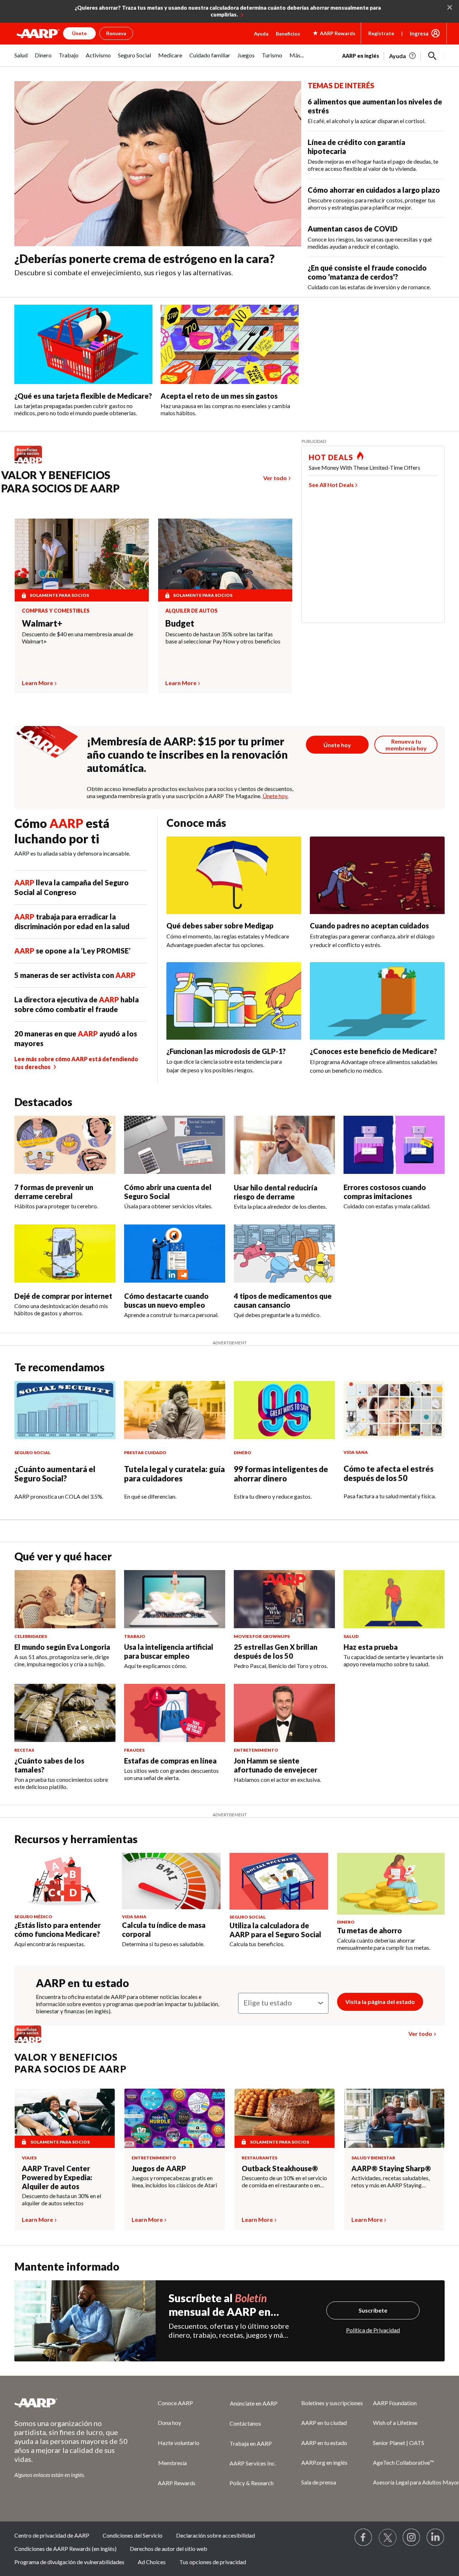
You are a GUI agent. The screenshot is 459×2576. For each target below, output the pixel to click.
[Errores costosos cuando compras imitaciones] (394, 1145)
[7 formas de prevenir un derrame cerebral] (65, 1145)
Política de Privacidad (373, 2330)
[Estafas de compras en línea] (175, 1713)
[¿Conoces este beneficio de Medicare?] (377, 1001)
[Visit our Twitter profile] (388, 2538)
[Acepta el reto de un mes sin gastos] (230, 344)
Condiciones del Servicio (133, 2535)
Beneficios (288, 34)
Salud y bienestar (373, 2158)
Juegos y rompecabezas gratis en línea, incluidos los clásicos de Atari (174, 2181)
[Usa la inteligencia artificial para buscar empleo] (175, 1599)
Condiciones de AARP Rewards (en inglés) (65, 2549)
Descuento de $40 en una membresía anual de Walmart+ (77, 638)
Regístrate (381, 33)
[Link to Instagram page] (412, 2538)
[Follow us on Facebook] (364, 2538)
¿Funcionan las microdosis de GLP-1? (226, 1051)
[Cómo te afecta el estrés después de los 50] (394, 1410)
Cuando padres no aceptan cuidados (369, 926)
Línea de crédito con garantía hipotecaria (356, 147)
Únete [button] (79, 33)
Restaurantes (259, 2158)
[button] (432, 56)
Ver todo (275, 478)
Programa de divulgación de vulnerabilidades (69, 2562)
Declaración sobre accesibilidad (216, 2535)
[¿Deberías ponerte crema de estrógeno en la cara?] (158, 164)
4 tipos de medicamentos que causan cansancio (283, 1300)
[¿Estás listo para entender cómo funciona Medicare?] (64, 1881)
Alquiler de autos (191, 611)
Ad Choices (152, 2562)
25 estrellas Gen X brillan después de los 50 (276, 1651)
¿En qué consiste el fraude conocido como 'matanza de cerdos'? (367, 272)
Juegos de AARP (159, 2168)
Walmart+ (42, 623)
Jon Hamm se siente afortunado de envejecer (276, 1765)
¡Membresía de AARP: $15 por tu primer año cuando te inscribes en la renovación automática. (187, 754)
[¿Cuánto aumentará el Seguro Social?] (65, 1410)
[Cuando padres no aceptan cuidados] (377, 875)
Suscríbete (373, 2310)
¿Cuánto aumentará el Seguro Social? (55, 1474)
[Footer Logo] (72, 2403)
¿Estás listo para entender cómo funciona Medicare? (58, 1929)
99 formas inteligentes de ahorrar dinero (281, 1474)
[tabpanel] (393, 55)
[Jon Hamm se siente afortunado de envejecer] (284, 1713)
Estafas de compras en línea (170, 1761)
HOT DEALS (331, 457)
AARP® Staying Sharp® (391, 2168)
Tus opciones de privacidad (213, 2562)
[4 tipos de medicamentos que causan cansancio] (284, 1254)
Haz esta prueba (371, 1647)
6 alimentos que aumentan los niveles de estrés (375, 106)
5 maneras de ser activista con (75, 975)
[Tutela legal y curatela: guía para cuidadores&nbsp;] (175, 1410)
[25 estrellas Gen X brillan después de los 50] (284, 1599)
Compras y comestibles (56, 611)
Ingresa (419, 33)
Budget (180, 623)
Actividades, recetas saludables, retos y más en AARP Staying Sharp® (391, 2182)
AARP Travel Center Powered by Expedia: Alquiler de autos (57, 2177)
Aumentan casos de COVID (353, 229)
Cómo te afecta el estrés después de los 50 (389, 1473)
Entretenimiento (154, 2158)
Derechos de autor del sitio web (169, 2549)
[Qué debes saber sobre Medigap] (234, 875)
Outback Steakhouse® (280, 2168)
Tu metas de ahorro (370, 1930)
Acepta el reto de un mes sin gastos (219, 396)
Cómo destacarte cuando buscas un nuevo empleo (166, 1300)
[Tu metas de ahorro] (391, 1884)
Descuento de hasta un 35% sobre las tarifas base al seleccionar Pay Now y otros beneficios (223, 638)
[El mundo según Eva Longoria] (65, 1599)
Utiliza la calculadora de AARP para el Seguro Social (275, 1930)
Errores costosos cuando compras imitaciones (385, 1192)
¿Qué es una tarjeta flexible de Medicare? (83, 396)
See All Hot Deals (331, 485)
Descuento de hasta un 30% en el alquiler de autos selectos (61, 2199)
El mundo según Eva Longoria (62, 1647)
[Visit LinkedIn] (436, 2538)
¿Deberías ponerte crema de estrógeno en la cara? (145, 259)
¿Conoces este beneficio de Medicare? (373, 1051)
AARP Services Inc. (253, 2463)
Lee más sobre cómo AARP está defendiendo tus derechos (76, 1063)
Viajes (29, 2158)
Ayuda (261, 34)
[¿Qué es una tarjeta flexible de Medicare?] (83, 344)
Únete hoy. (275, 796)
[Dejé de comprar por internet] (65, 1254)
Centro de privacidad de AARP (52, 2535)
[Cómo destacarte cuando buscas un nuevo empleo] (175, 1254)
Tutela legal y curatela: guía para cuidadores (174, 1474)
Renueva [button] (116, 33)
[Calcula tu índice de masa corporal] (171, 1881)
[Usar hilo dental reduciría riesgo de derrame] (284, 1145)
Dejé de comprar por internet (63, 1296)
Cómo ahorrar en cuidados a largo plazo (374, 190)
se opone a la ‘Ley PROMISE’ (72, 951)
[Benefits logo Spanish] (32, 463)
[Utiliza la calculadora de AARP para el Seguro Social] (279, 1881)
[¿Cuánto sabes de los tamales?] (65, 1713)
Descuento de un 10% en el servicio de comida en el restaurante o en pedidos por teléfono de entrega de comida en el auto (285, 2182)
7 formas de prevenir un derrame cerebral (54, 1192)
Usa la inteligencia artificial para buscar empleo (169, 1651)
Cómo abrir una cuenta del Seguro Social (168, 1192)
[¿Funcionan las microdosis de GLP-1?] (234, 1001)
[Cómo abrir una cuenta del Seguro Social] (175, 1145)
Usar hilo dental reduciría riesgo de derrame (276, 1192)
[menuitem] (21, 59)
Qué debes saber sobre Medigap (220, 926)
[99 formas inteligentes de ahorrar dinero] (284, 1410)
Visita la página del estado (380, 2002)
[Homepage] (38, 33)
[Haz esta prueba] (394, 1599)
